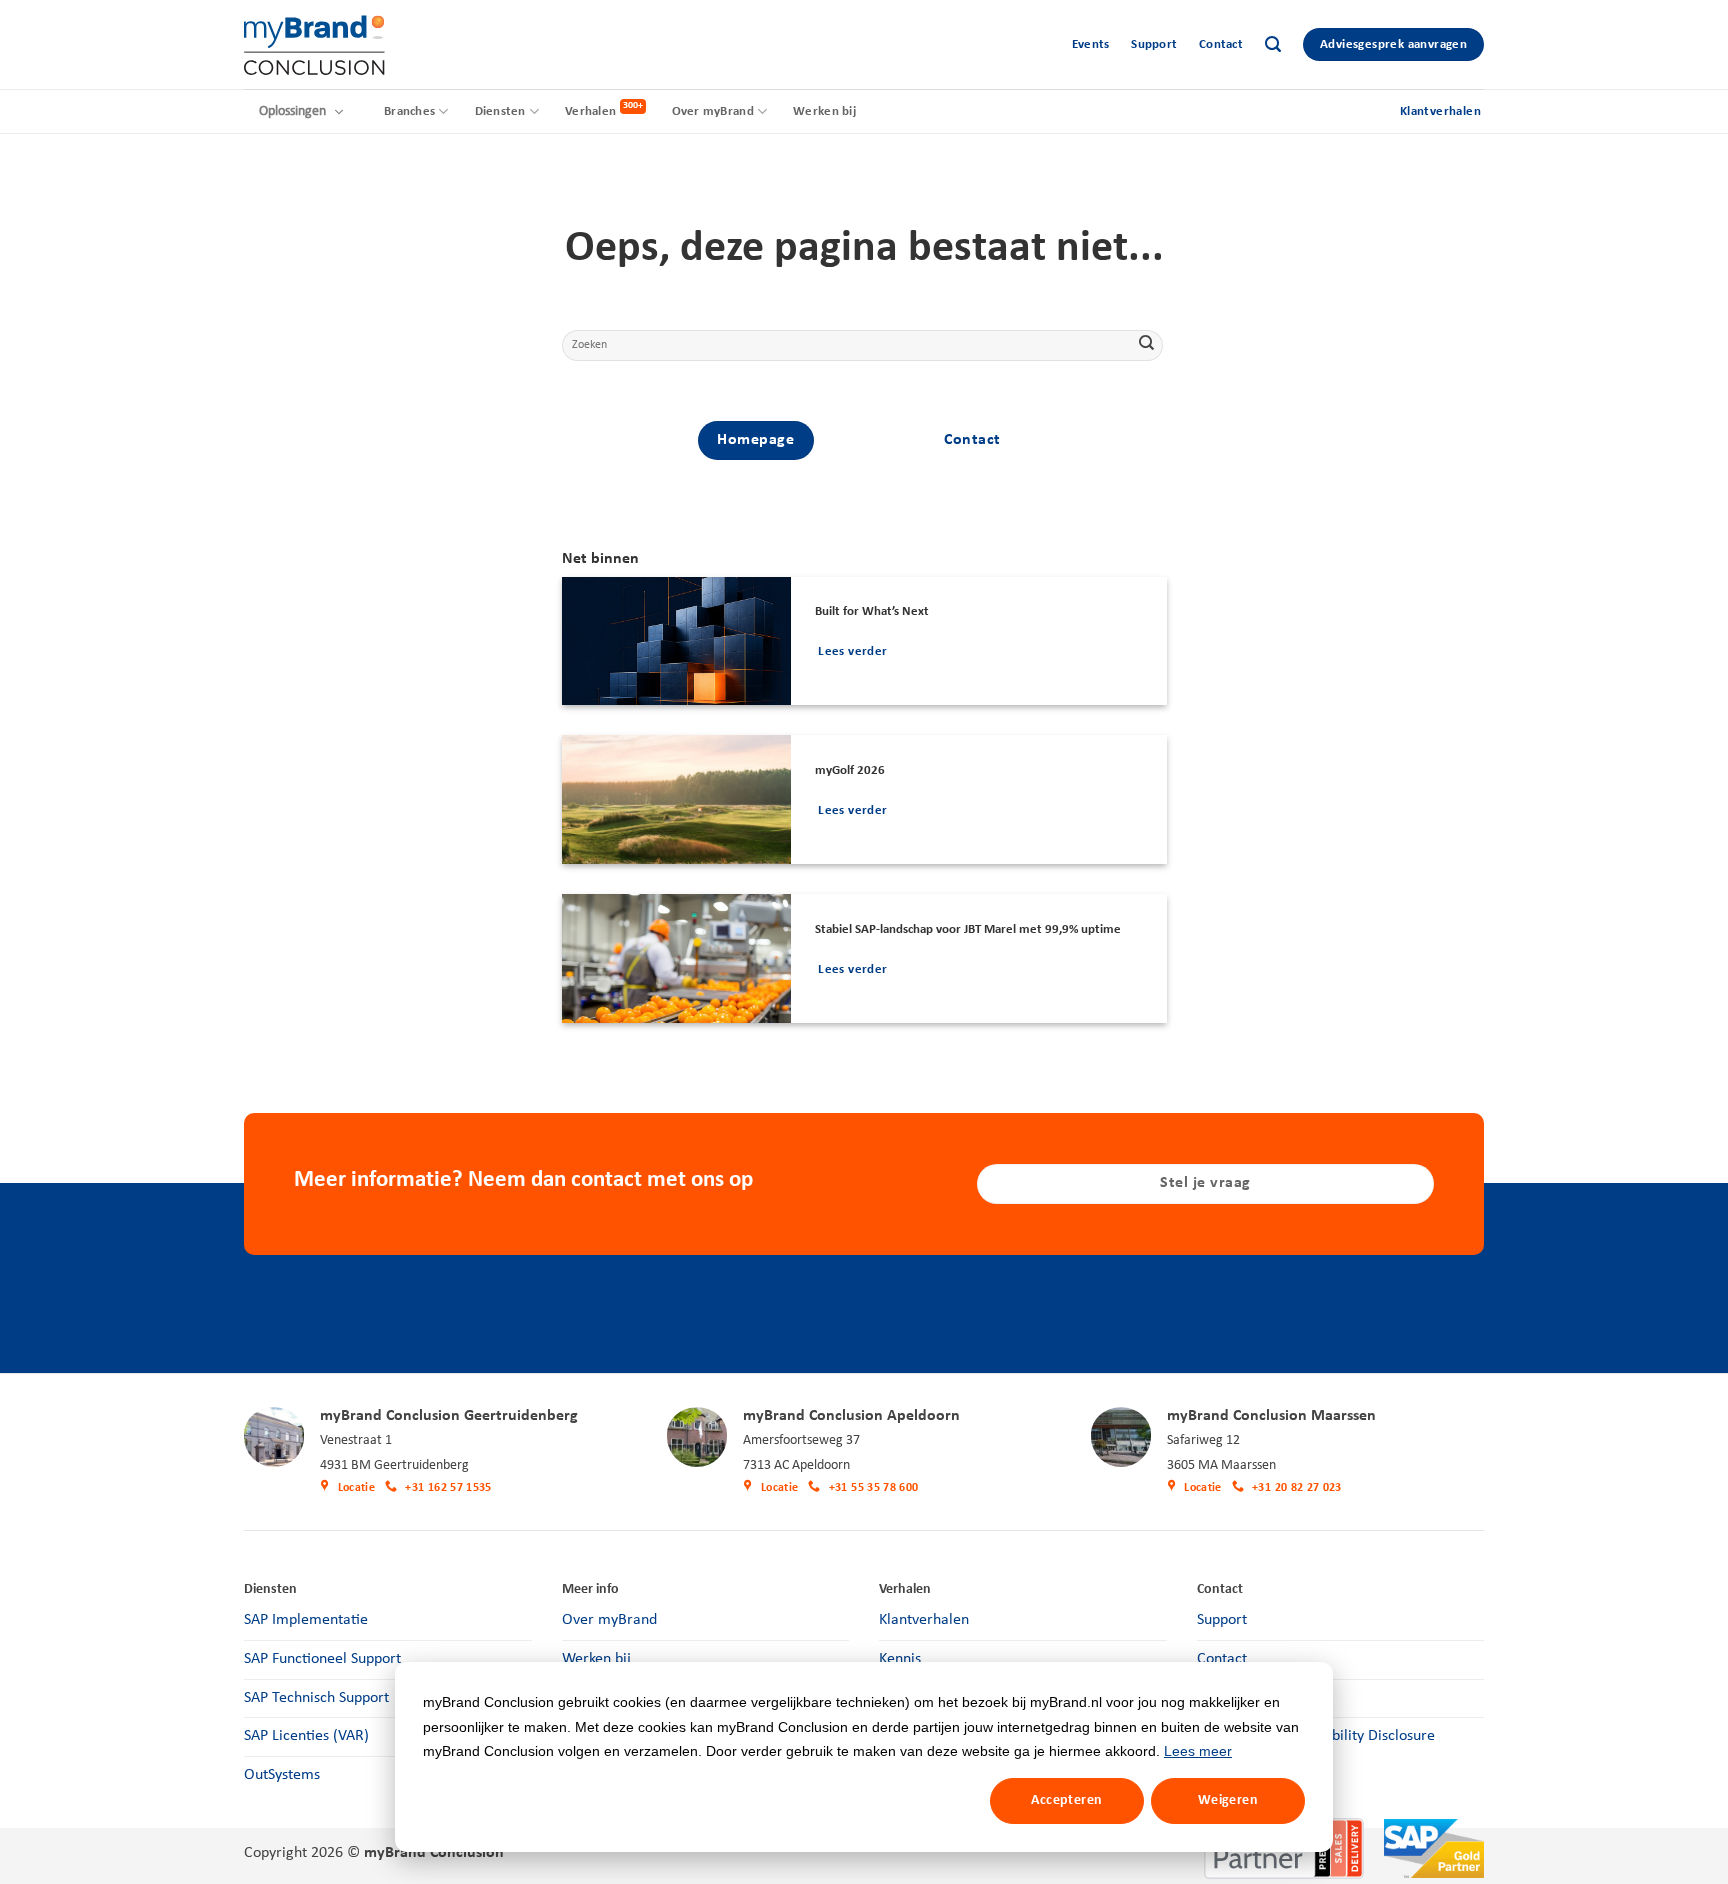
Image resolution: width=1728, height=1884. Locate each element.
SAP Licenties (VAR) (306, 1736)
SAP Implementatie (306, 1620)
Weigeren (1228, 1800)
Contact (1221, 44)
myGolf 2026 (850, 770)
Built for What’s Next (872, 611)
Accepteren (1066, 1800)
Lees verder (852, 651)
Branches (409, 111)
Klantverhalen (924, 1620)
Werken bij (824, 111)
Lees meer (1198, 1751)
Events (1091, 44)
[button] (1273, 44)
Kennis (900, 1659)
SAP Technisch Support (316, 1698)
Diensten (500, 111)
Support (1154, 44)
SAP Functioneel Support (322, 1659)
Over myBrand (713, 111)
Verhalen (590, 111)
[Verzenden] (1146, 345)
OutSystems (282, 1775)
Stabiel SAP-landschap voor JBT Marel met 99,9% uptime (968, 929)
